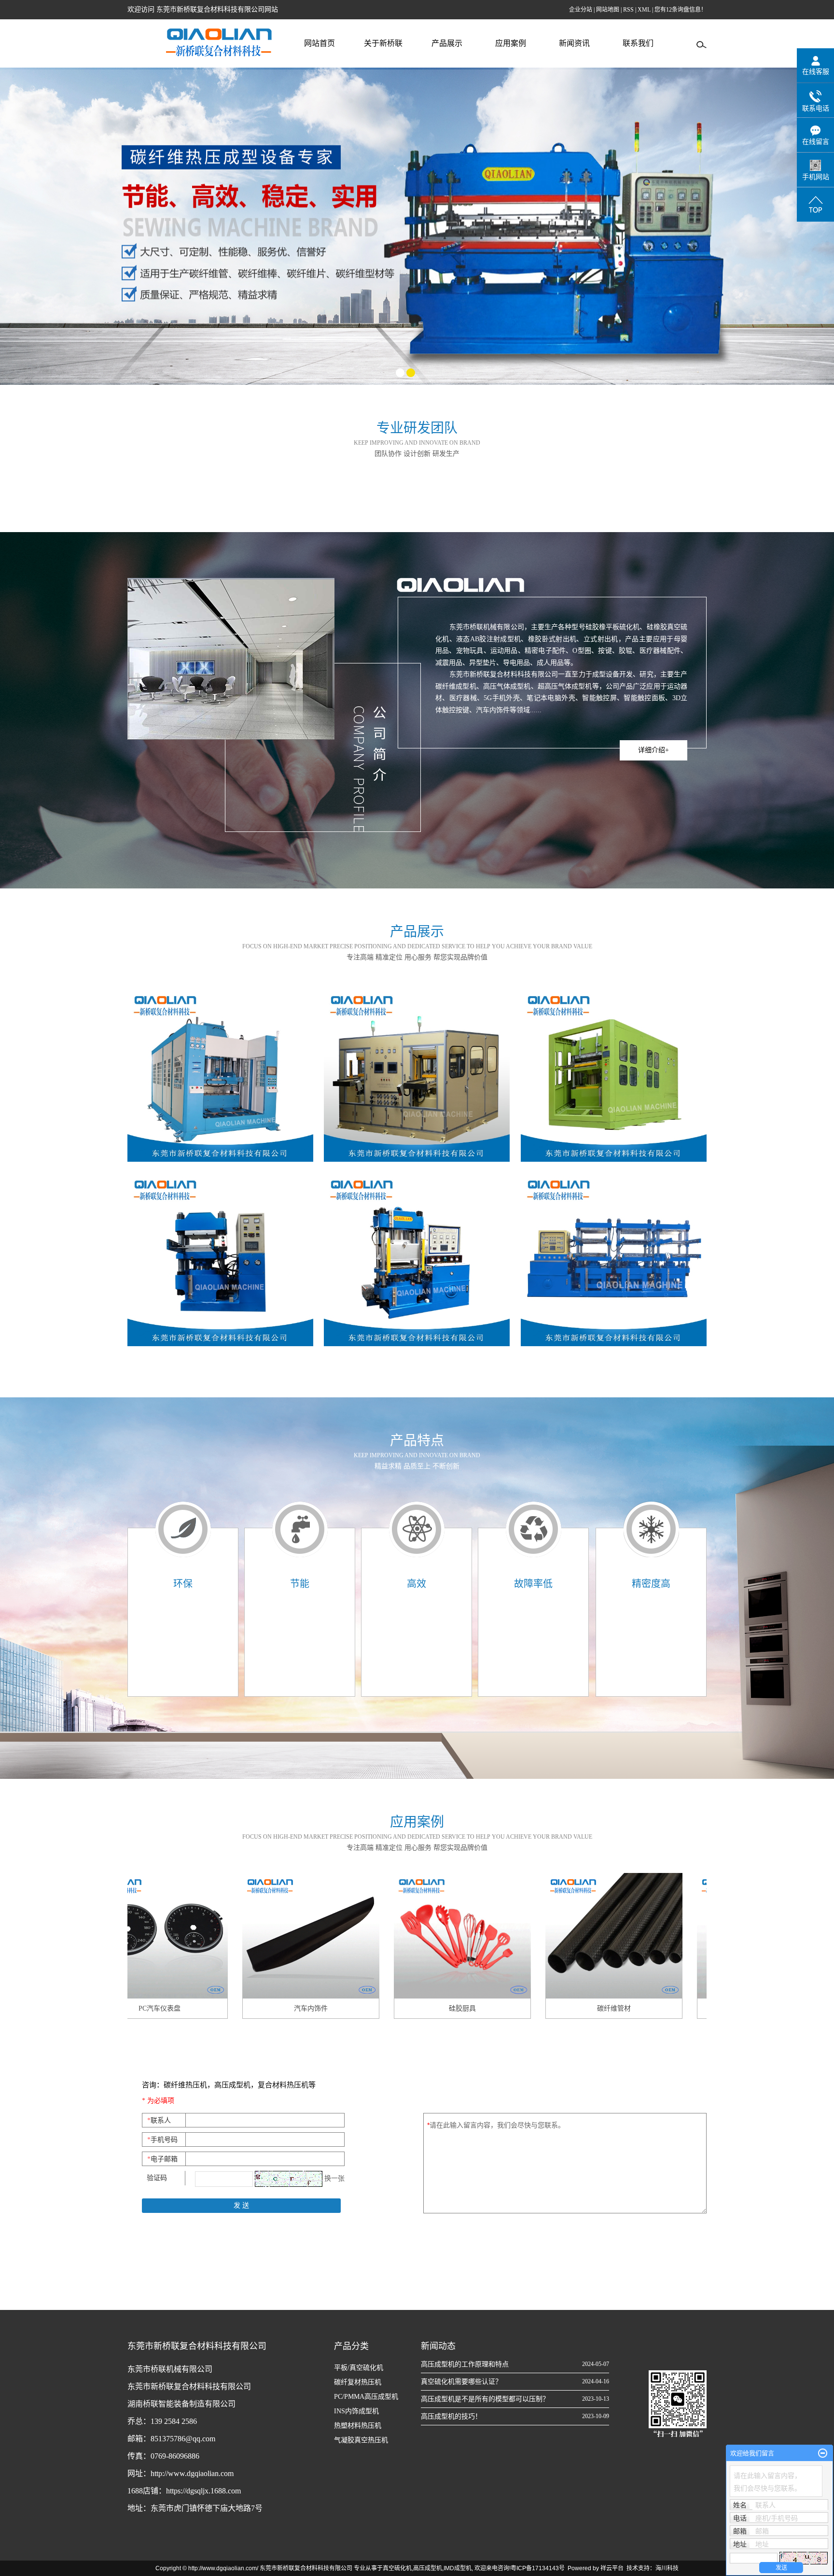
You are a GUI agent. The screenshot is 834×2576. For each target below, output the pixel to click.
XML (644, 10)
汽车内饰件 (192, 2008)
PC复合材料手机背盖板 (646, 2008)
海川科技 (667, 2568)
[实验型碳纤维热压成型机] (220, 1259)
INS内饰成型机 (356, 2411)
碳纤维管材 (495, 2008)
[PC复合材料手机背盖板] (646, 1936)
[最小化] (823, 2453)
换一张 (334, 2178)
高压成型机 (428, 2568)
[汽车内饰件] (192, 1936)
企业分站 (581, 10)
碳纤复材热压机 (358, 2382)
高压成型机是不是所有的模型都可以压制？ (485, 2399)
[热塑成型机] (614, 1075)
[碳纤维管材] (495, 1936)
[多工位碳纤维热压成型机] (614, 1259)
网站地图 (608, 10)
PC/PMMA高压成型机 (366, 2397)
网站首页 (320, 43)
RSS (628, 10)
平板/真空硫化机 (359, 2368)
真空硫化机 (397, 2568)
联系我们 (638, 43)
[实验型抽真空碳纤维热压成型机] (417, 1259)
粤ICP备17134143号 (538, 2568)
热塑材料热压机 (358, 2426)
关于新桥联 (383, 43)
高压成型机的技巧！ (451, 2416)
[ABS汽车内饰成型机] (220, 1075)
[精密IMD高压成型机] (417, 1075)
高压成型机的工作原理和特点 (465, 2364)
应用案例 (511, 43)
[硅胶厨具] (343, 1936)
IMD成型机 (458, 2568)
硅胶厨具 (343, 2008)
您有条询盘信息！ (681, 10)
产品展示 (447, 43)
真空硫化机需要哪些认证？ (461, 2382)
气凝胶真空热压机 (361, 2440)
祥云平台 (612, 2568)
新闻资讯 (574, 43)
